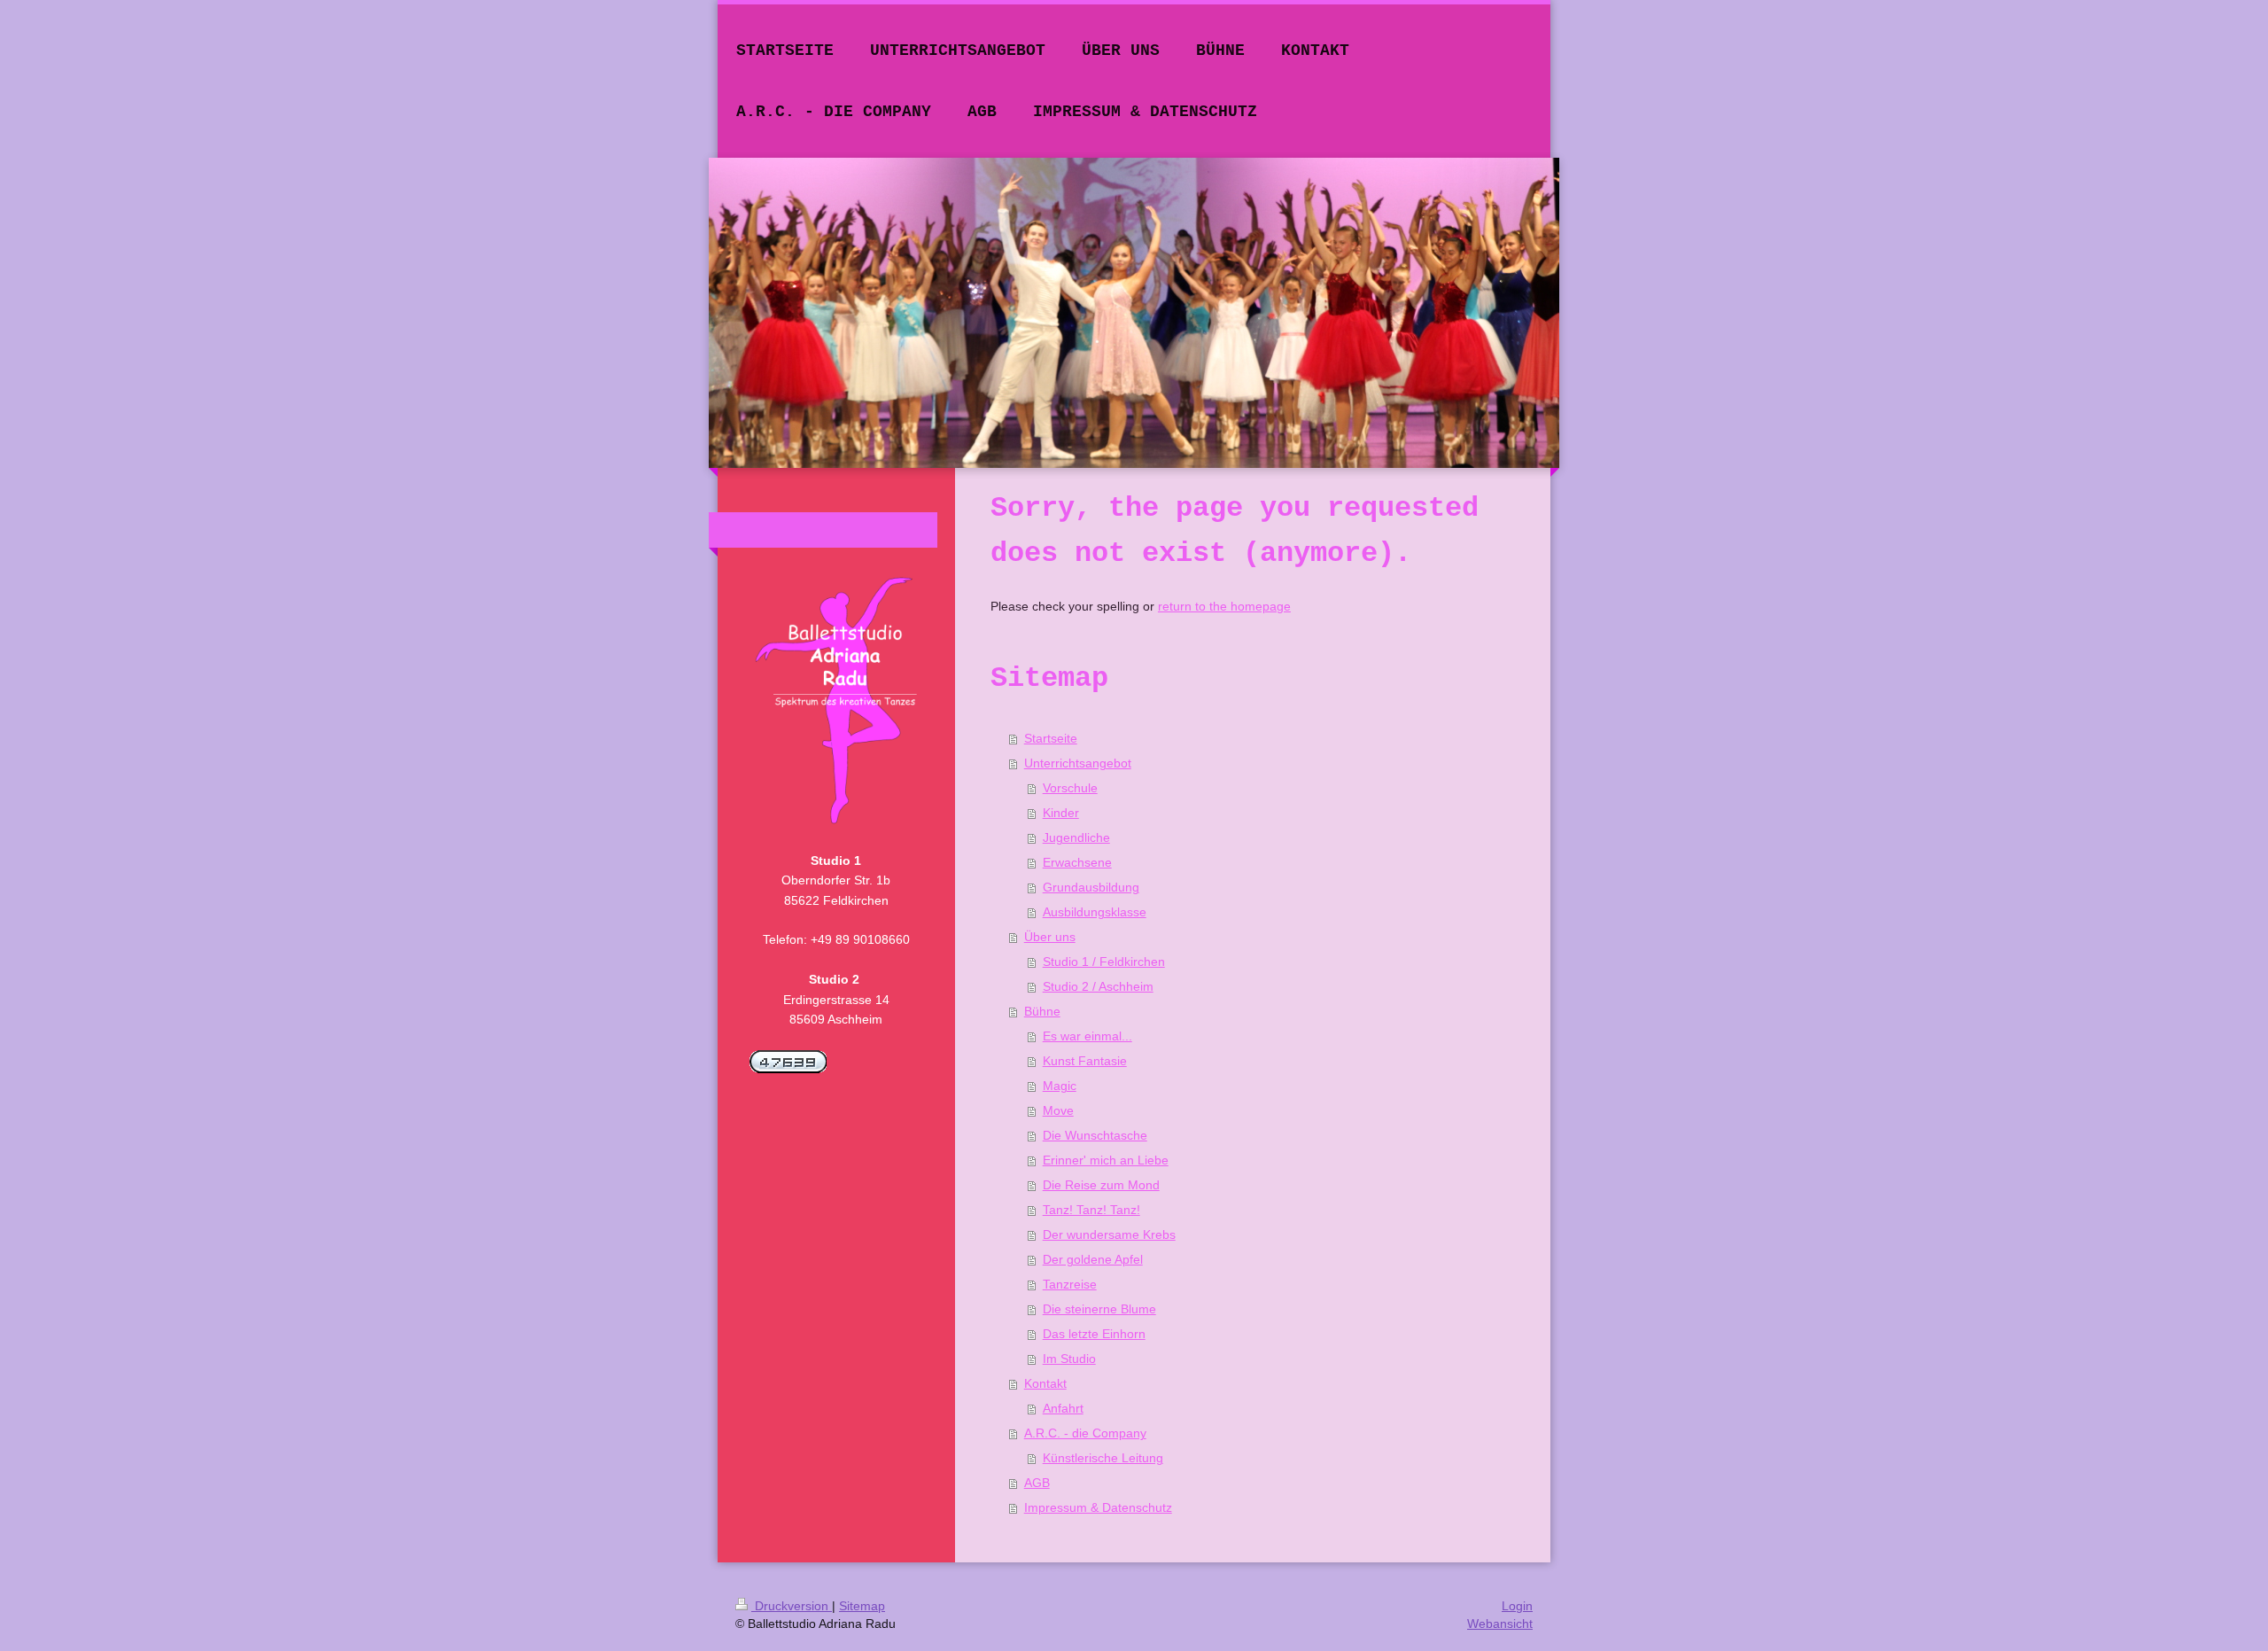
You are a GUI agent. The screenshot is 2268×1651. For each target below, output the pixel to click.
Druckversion (792, 1606)
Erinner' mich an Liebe (1106, 1160)
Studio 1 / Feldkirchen (1104, 962)
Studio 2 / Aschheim (1098, 986)
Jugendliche (1076, 837)
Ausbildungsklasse (1095, 912)
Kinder (1061, 813)
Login (1517, 1606)
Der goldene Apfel (1093, 1259)
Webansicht (1500, 1624)
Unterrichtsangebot (1078, 763)
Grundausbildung (1091, 887)
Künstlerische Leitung (1103, 1458)
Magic (1060, 1086)
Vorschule (1070, 788)
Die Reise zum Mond (1101, 1185)
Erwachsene (1077, 862)
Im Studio (1069, 1359)
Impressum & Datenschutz (1098, 1507)
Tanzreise (1070, 1284)
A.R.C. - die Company (1085, 1433)
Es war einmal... (1087, 1036)
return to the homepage (1224, 606)
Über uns (1050, 937)
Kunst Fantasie (1085, 1061)
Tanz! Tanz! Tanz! (1091, 1210)
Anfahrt (1063, 1408)
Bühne (1042, 1011)
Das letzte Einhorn (1094, 1334)
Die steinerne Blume (1099, 1309)
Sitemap (862, 1606)
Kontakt (1045, 1383)
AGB (1037, 1483)
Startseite (1051, 738)
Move (1058, 1110)
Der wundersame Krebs (1109, 1234)
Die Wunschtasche (1095, 1135)
